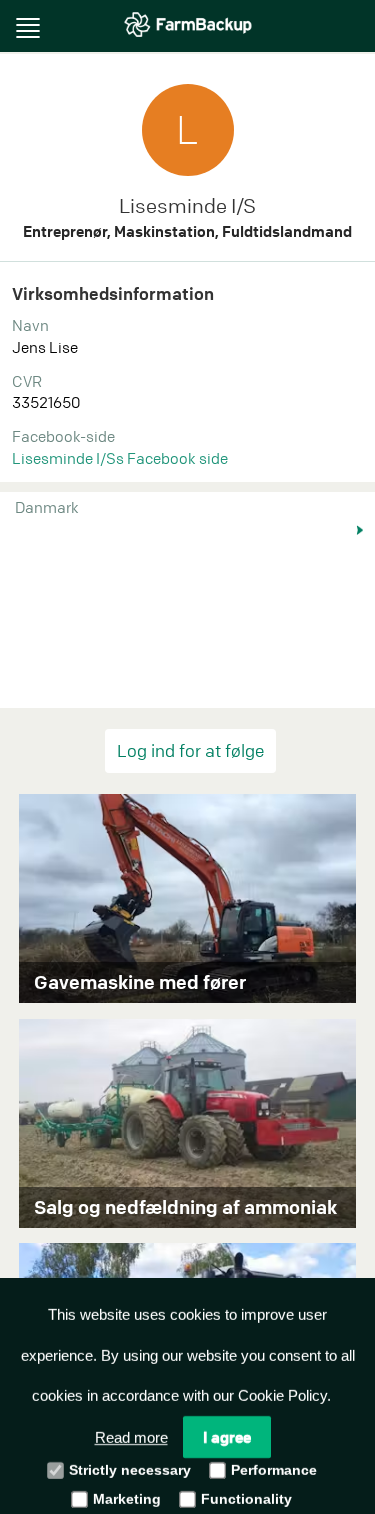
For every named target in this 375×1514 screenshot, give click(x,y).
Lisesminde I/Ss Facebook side (120, 458)
